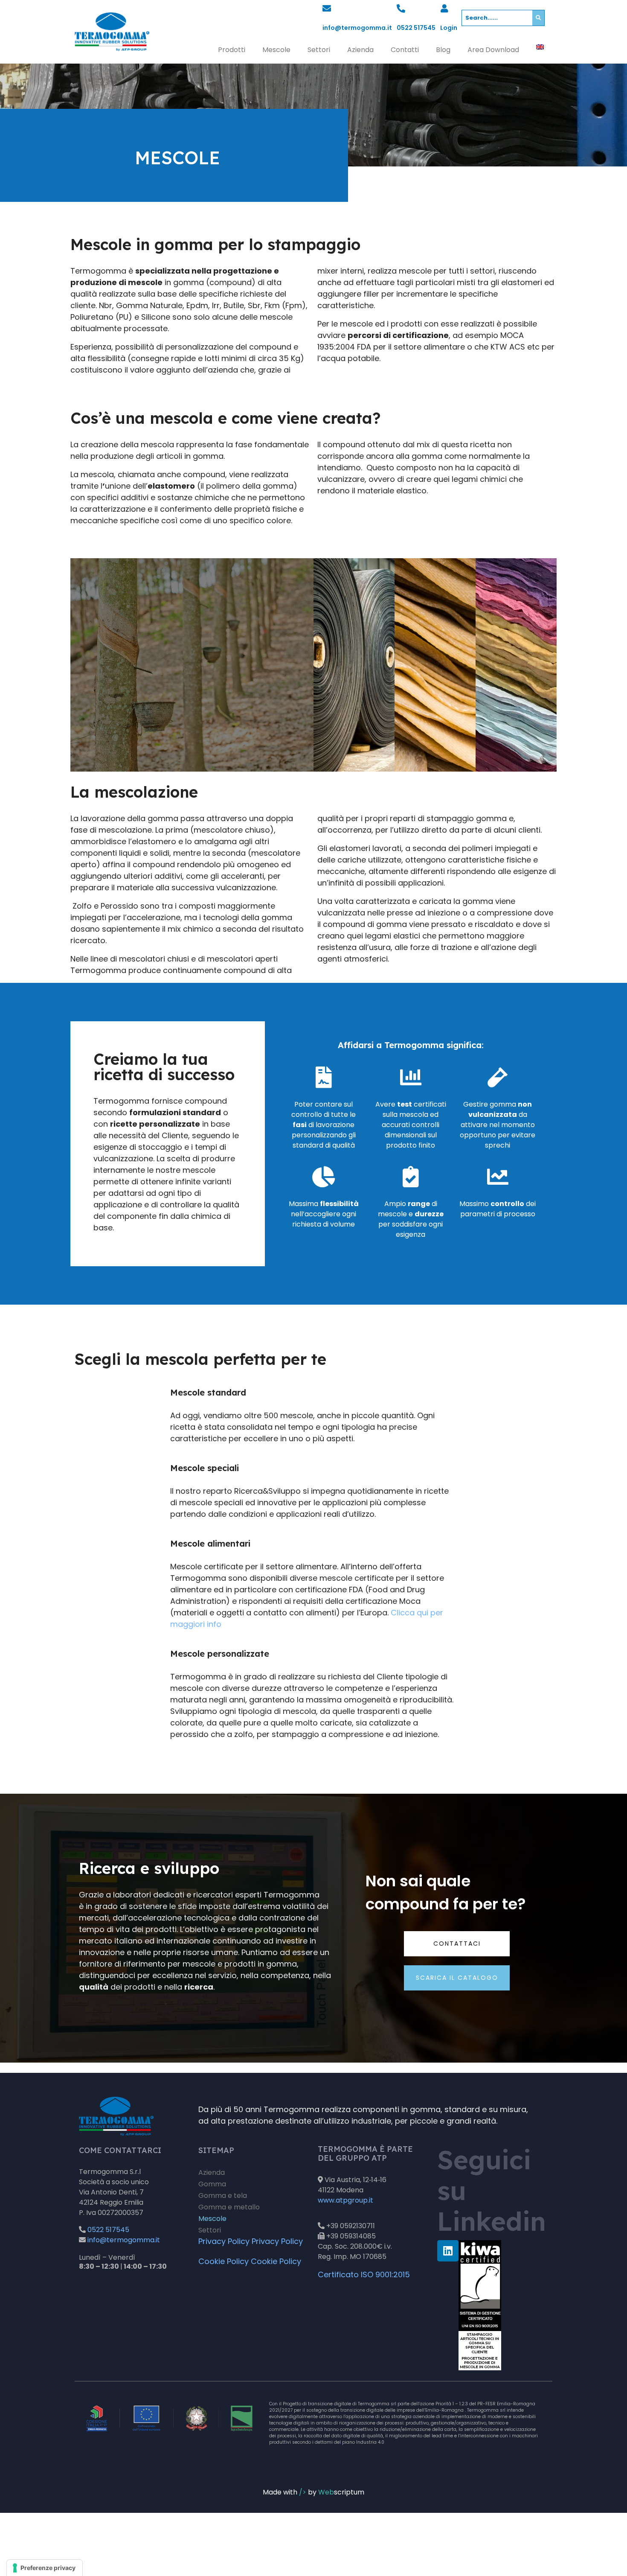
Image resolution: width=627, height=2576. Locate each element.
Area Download (493, 50)
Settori (319, 50)
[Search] (538, 18)
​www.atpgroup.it (345, 2200)
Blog (443, 50)
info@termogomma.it (357, 28)
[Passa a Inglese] (540, 47)
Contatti (405, 50)
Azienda (360, 50)
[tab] (192, 665)
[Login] (444, 9)
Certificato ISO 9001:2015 (364, 2274)
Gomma (212, 2184)
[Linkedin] (448, 2250)
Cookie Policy (224, 2261)
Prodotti (232, 50)
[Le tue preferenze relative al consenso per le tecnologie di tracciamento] (45, 2568)
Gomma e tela (223, 2196)
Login (449, 28)
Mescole (276, 50)
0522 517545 (416, 28)
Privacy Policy (224, 2241)
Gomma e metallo (229, 2207)
